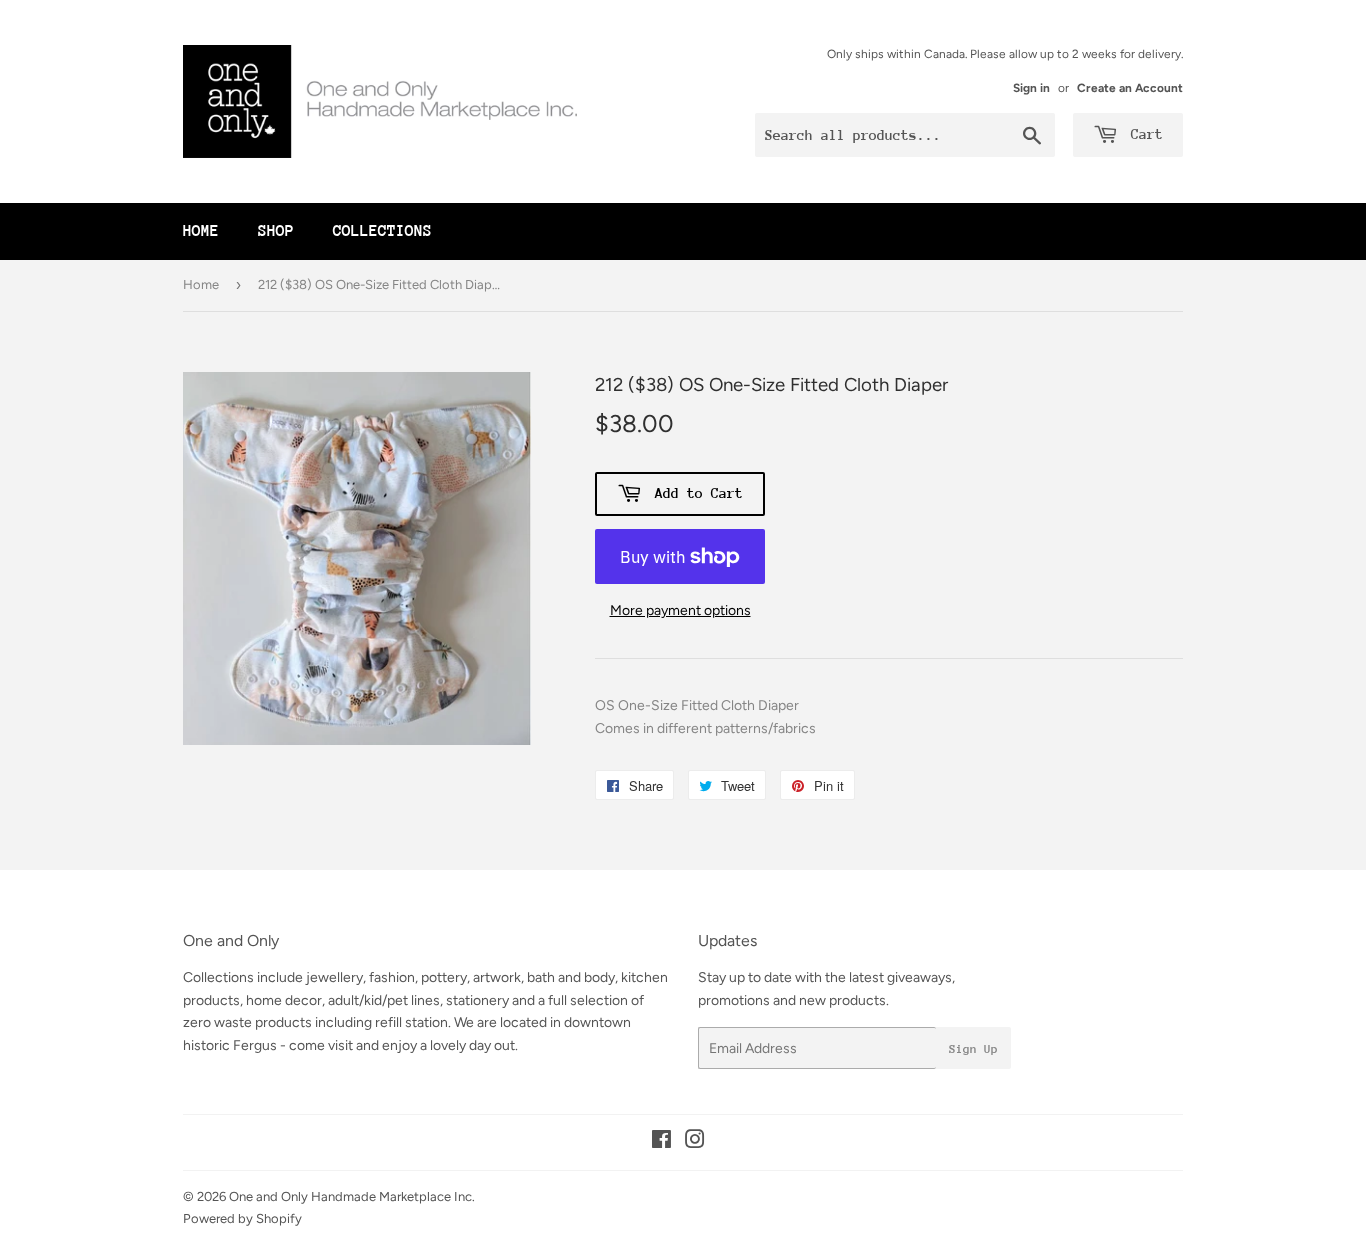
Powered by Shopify (242, 1218)
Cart (1143, 134)
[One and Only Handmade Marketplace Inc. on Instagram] (695, 1142)
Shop (276, 231)
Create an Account (1130, 88)
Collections (382, 231)
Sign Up (973, 1049)
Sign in (1031, 88)
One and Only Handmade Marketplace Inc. (352, 1196)
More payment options (680, 610)
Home (201, 231)
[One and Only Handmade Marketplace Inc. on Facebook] (661, 1142)
